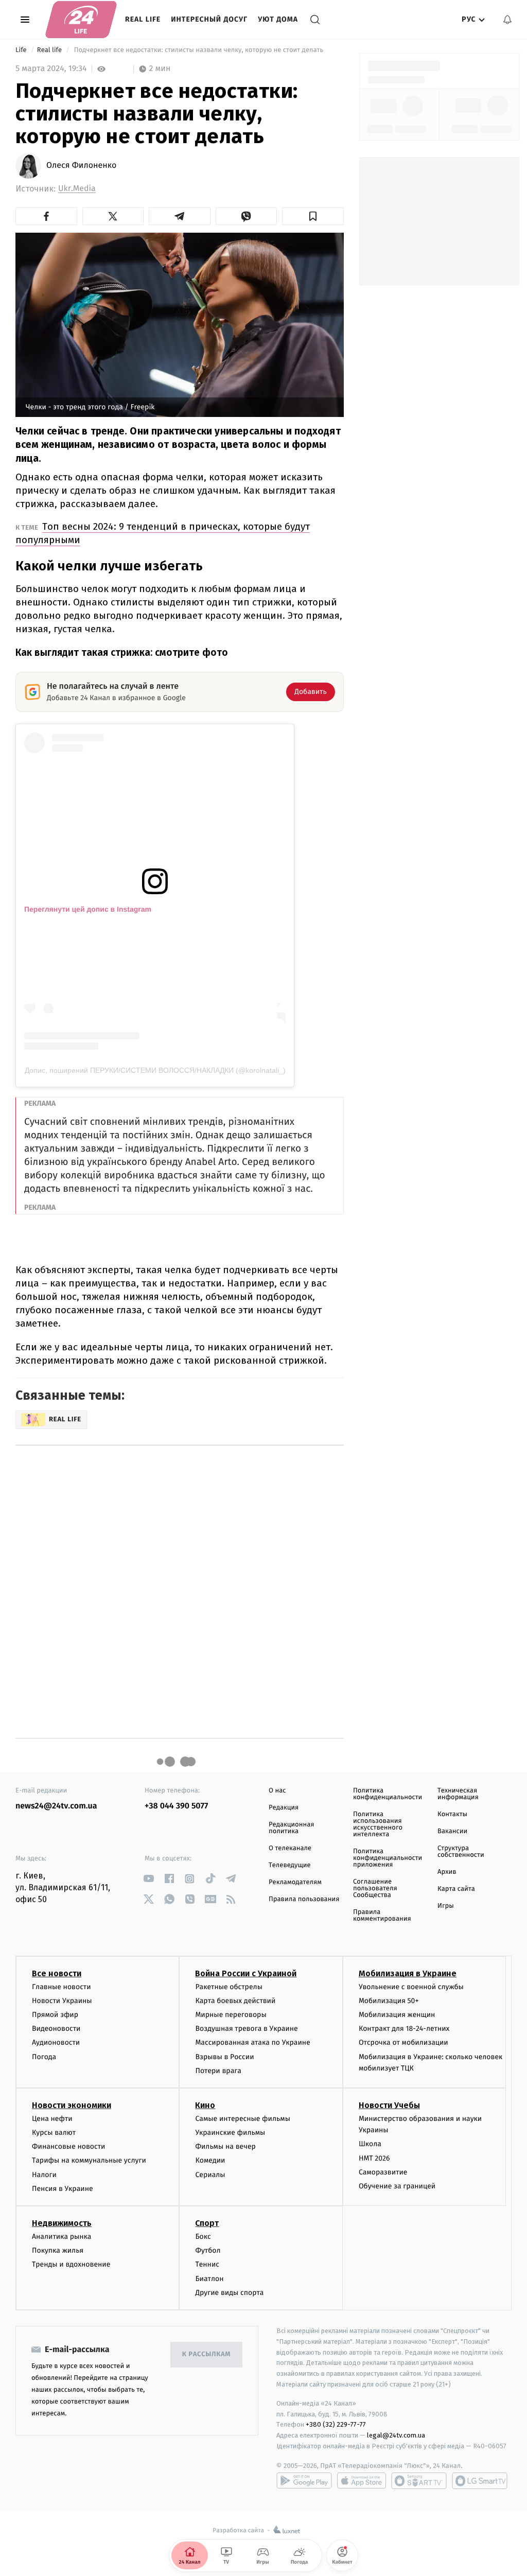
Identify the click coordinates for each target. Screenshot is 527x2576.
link (148, 1879)
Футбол (208, 2250)
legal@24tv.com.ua (396, 2435)
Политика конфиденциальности (388, 1794)
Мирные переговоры (231, 2015)
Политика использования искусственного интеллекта (378, 1824)
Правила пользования (304, 1899)
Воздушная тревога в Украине (246, 2029)
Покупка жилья (58, 2250)
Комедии (210, 2160)
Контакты (452, 1814)
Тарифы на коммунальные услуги (89, 2160)
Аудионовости (56, 2042)
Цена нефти (52, 2119)
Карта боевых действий (235, 2001)
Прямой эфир (55, 2015)
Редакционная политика (291, 1828)
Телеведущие (290, 1865)
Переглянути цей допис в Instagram (88, 909)
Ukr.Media (77, 189)
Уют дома (278, 19)
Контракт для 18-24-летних (404, 2029)
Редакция (284, 1808)
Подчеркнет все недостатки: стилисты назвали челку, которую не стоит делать (198, 50)
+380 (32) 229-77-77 (336, 2424)
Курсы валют (54, 2133)
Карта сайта (456, 1889)
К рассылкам (206, 2354)
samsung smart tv (480, 2481)
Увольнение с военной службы (411, 1987)
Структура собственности (461, 1852)
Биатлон (209, 2279)
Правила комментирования (382, 1916)
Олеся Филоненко (81, 166)
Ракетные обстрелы (229, 1987)
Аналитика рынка (62, 2236)
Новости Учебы (389, 2105)
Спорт (207, 2223)
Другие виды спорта (229, 2293)
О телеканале (290, 1848)
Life (22, 50)
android (304, 2481)
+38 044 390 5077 (176, 1806)
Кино (205, 2105)
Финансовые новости (68, 2146)
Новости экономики (72, 2105)
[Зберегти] (313, 216)
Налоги (44, 2175)
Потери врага (218, 2071)
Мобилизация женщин (397, 2015)
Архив (447, 1872)
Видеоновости (56, 2029)
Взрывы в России (224, 2057)
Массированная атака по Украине (252, 2042)
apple (362, 2481)
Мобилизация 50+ (389, 2001)
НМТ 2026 (374, 2158)
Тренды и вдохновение (71, 2264)
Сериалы (210, 2175)
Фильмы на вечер (225, 2146)
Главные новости (62, 1987)
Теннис (207, 2264)
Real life (143, 19)
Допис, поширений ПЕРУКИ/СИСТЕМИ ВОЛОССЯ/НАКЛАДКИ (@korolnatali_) (155, 1070)
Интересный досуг (209, 19)
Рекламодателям (295, 1882)
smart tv (419, 2481)
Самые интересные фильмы (242, 2119)
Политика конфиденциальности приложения (388, 1858)
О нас (277, 1791)
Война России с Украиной (246, 1973)
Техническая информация (458, 1794)
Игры (446, 1906)
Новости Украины (62, 2001)
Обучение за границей (397, 2186)
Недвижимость (62, 2223)
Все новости (57, 1973)
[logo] (81, 20)
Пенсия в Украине (63, 2189)
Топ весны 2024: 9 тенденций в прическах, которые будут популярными (163, 533)
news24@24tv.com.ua (56, 1806)
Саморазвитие (383, 2172)
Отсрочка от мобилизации (403, 2042)
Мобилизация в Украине (408, 1973)
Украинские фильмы (230, 2133)
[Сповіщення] (507, 20)
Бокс (203, 2236)
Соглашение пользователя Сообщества (375, 1889)
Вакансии (452, 1831)
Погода (44, 2057)
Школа (370, 2144)
